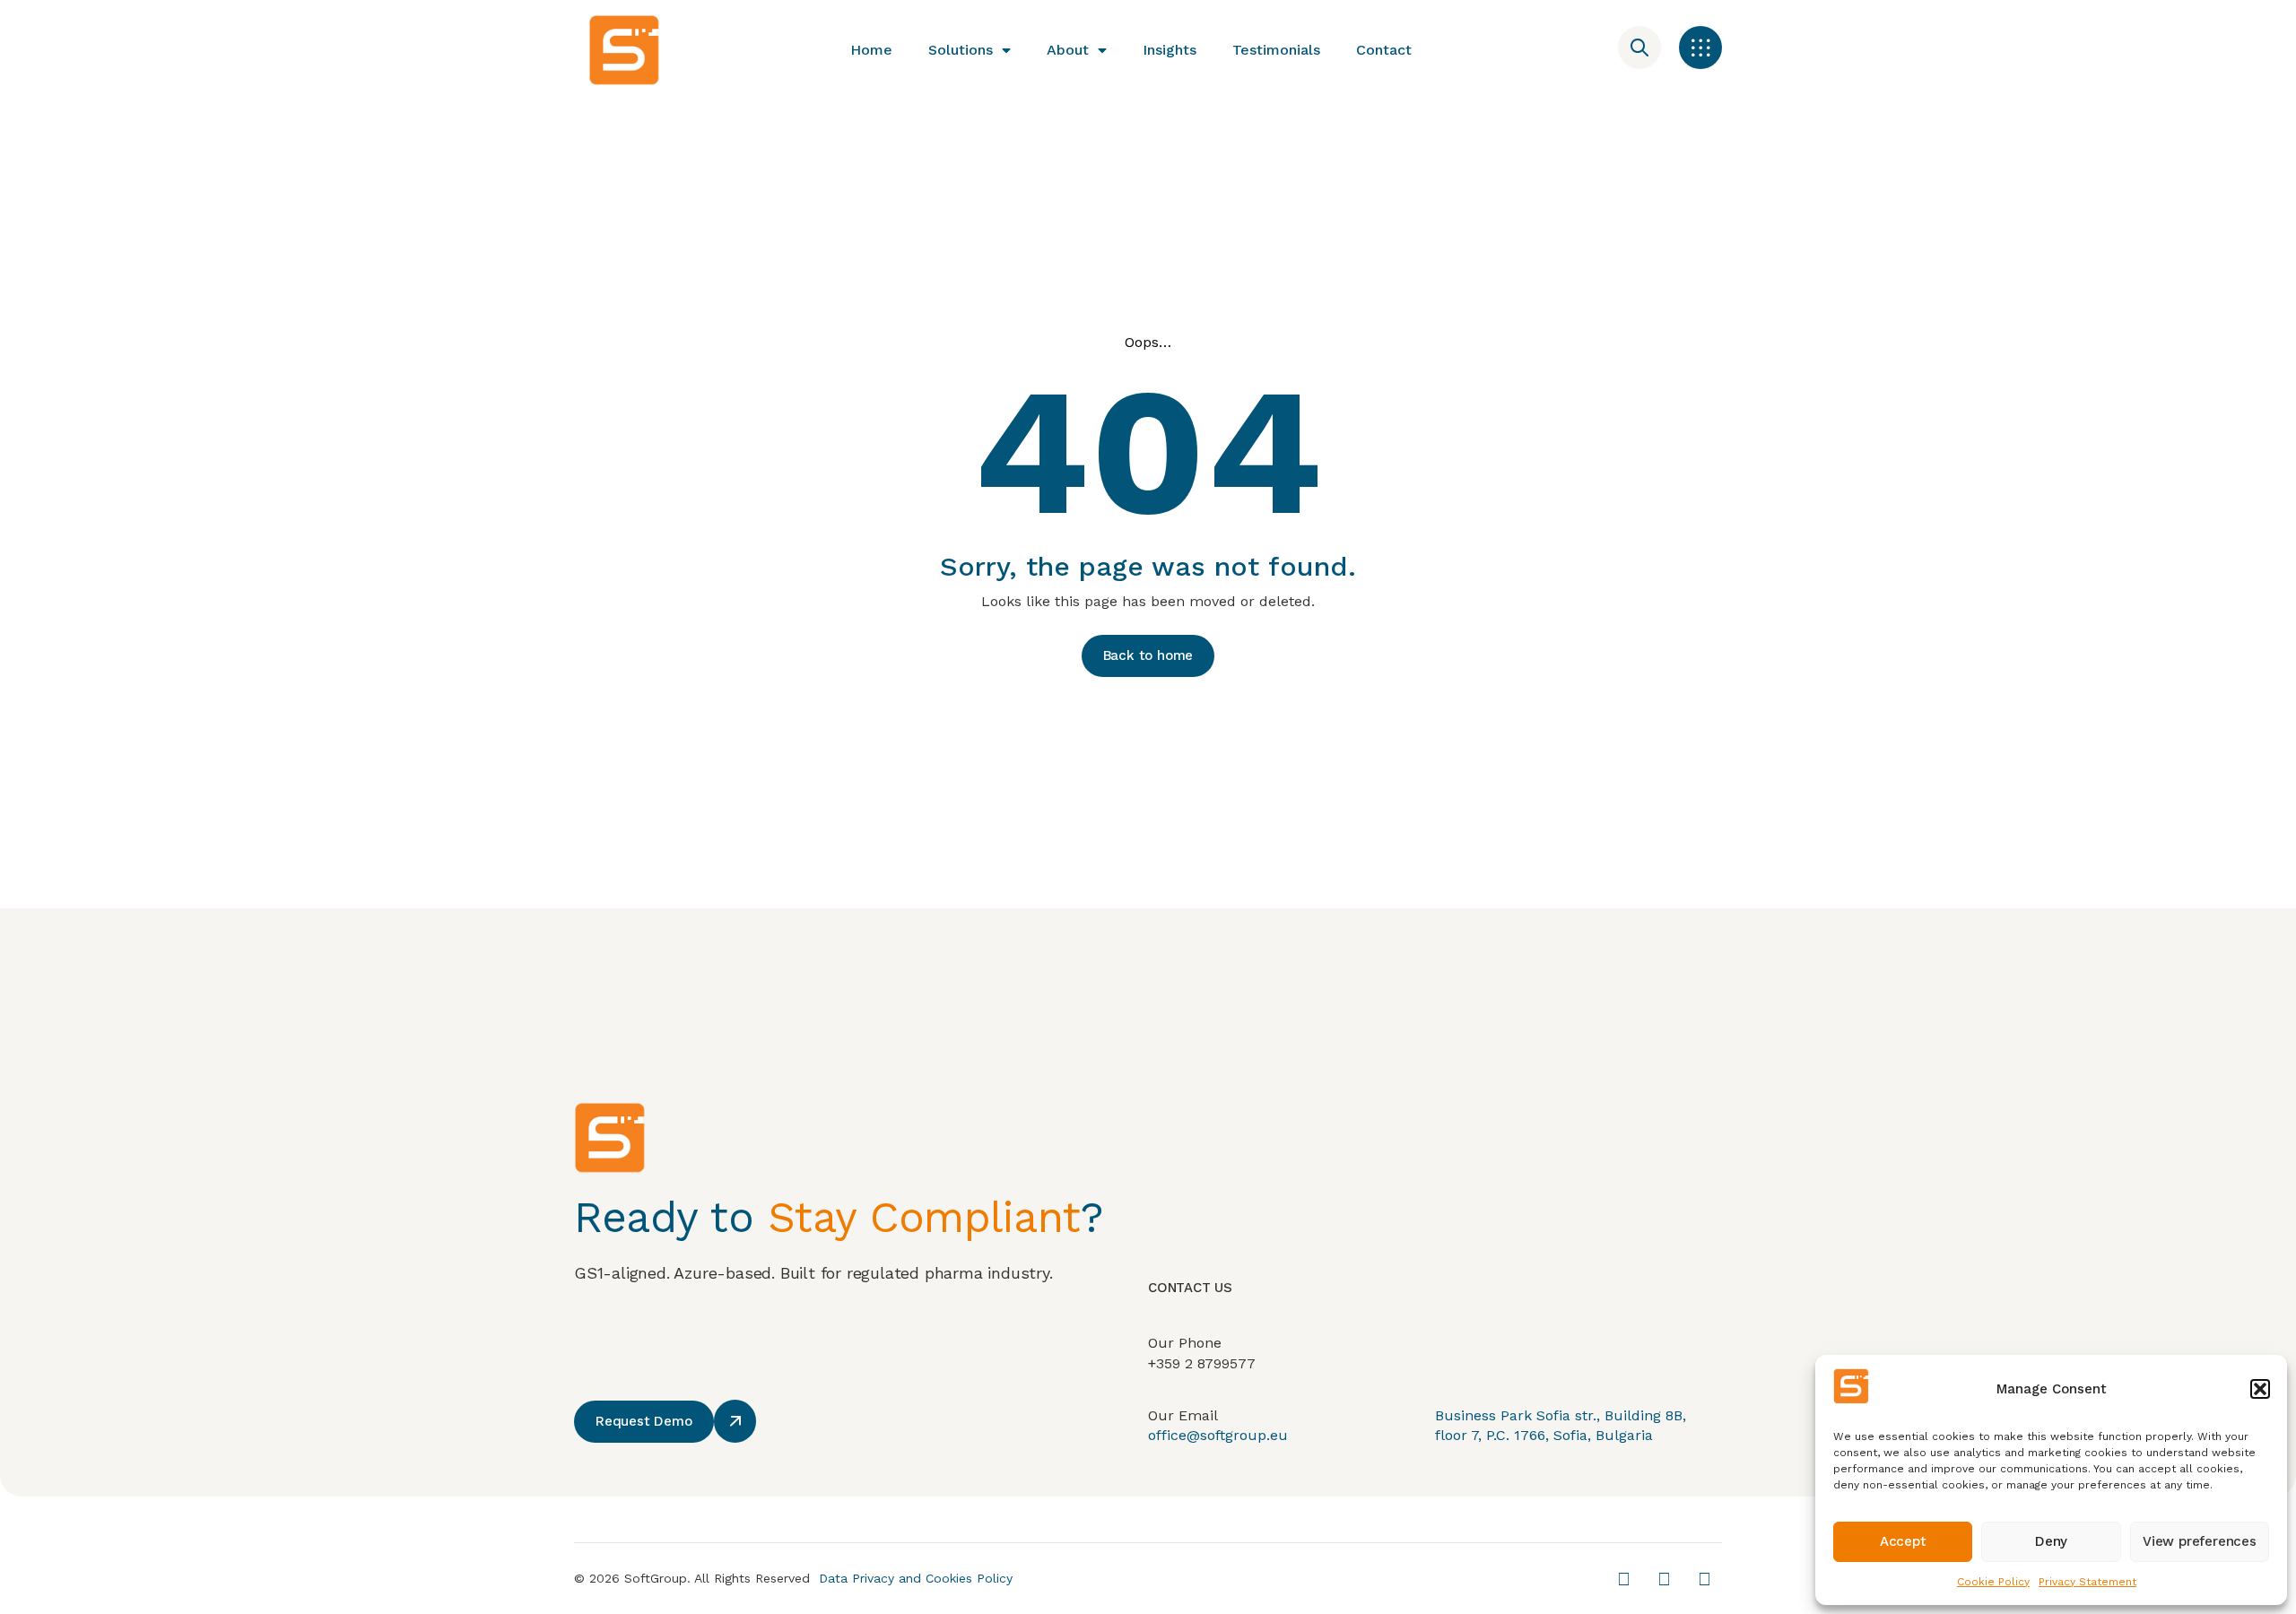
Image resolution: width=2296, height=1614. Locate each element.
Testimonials (1276, 50)
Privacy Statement (2087, 1582)
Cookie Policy (1993, 1582)
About (1068, 50)
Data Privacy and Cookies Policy (916, 1578)
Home (871, 50)
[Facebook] (1704, 1579)
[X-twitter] (1623, 1579)
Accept (1903, 1541)
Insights (1170, 50)
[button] (2260, 1389)
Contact (1384, 50)
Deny (2051, 1541)
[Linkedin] (1664, 1579)
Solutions (961, 50)
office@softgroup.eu (1218, 1435)
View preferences (2200, 1541)
